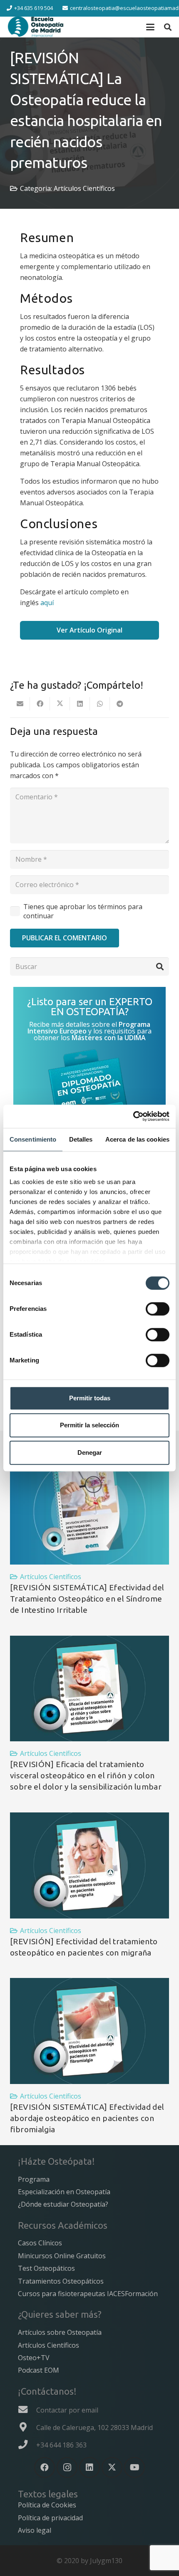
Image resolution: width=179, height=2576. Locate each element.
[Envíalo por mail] (20, 704)
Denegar (90, 1452)
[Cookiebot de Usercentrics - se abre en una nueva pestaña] (133, 1116)
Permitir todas (90, 1398)
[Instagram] (67, 2467)
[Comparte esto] (40, 704)
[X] (112, 2467)
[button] (150, 27)
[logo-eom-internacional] (36, 27)
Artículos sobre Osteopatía (60, 2332)
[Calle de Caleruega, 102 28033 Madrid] (27, 2427)
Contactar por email (67, 2410)
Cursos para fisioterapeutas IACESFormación (88, 2294)
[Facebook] (45, 2467)
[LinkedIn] (89, 2467)
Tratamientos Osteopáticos (61, 2281)
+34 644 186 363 (61, 2445)
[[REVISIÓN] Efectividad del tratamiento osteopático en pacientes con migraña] (89, 1865)
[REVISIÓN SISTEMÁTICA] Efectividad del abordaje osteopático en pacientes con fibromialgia (87, 2118)
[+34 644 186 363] (27, 2445)
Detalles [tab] (81, 1139)
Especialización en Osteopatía (64, 2192)
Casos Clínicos (40, 2243)
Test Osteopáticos (46, 2268)
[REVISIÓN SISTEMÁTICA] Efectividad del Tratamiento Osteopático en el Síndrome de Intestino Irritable (87, 1599)
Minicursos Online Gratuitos (62, 2256)
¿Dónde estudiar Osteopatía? (63, 2204)
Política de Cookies (47, 2505)
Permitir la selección (89, 1425)
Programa (34, 2179)
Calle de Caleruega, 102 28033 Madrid (94, 2428)
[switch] (158, 1309)
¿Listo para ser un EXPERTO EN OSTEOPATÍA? (90, 1007)
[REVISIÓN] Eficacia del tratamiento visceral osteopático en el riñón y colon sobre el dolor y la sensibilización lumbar (86, 1775)
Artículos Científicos (84, 188)
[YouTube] (134, 2467)
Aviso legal (35, 2530)
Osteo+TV (34, 2358)
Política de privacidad (50, 2518)
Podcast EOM (39, 2370)
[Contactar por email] (27, 2410)
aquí (47, 603)
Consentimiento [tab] (33, 1139)
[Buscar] (160, 967)
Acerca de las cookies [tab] (137, 1139)
